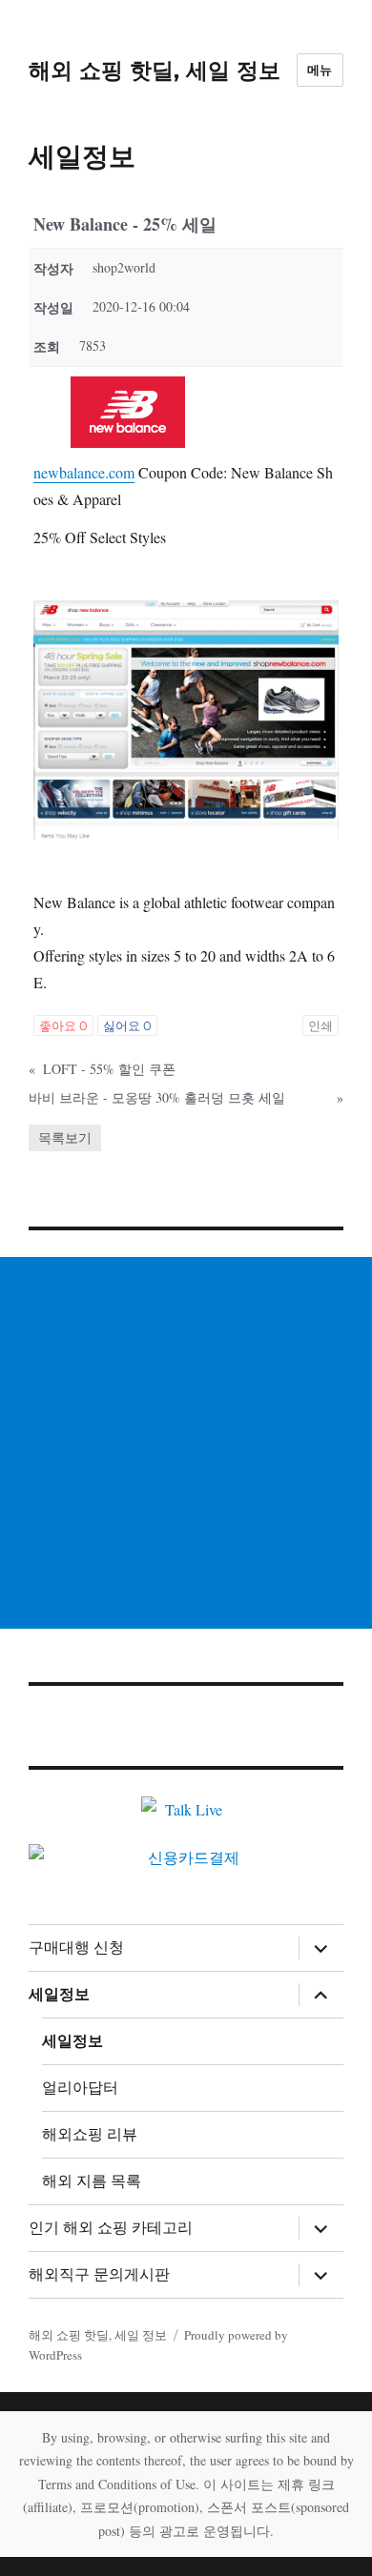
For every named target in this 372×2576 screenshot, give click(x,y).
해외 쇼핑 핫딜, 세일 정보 (155, 71)
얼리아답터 (80, 2088)
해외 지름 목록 (92, 2181)
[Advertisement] (186, 1443)
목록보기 (65, 1137)
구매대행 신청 (76, 1947)
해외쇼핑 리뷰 (90, 2134)
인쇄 (320, 1025)
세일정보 (59, 1994)
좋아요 (63, 1025)
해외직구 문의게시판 (99, 2274)
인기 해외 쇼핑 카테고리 (111, 2228)
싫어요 (127, 1025)
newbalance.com (84, 472)
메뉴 (320, 70)
